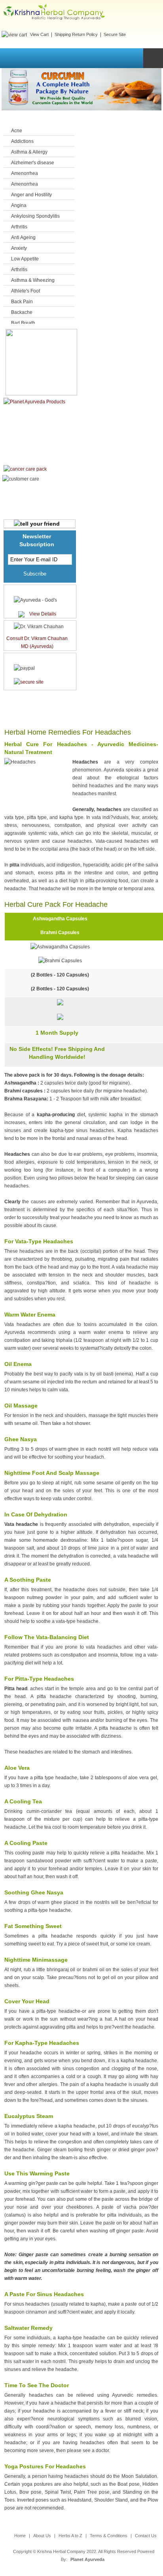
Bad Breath (23, 323)
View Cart (39, 34)
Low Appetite (25, 259)
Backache (22, 312)
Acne (17, 131)
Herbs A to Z (70, 2536)
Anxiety (19, 248)
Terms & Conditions (109, 2536)
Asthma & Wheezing (33, 280)
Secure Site (115, 34)
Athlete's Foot (26, 291)
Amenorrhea (25, 173)
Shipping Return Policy (76, 34)
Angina (19, 205)
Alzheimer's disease (33, 163)
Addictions (22, 141)
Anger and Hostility (31, 195)
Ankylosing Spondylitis (35, 216)
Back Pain (22, 302)
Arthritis (19, 227)
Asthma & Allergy (29, 152)
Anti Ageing (23, 237)
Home (20, 2536)
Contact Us (146, 2536)
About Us (42, 2536)
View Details (43, 614)
